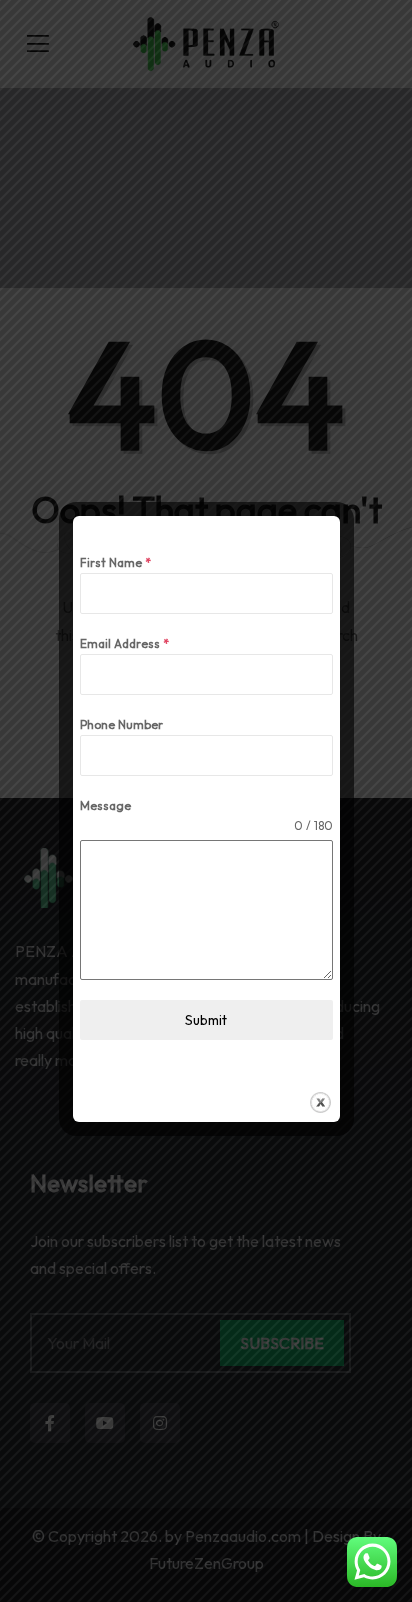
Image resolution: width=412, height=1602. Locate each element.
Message (105, 805)
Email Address (124, 643)
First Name (115, 562)
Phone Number (121, 724)
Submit (206, 1020)
